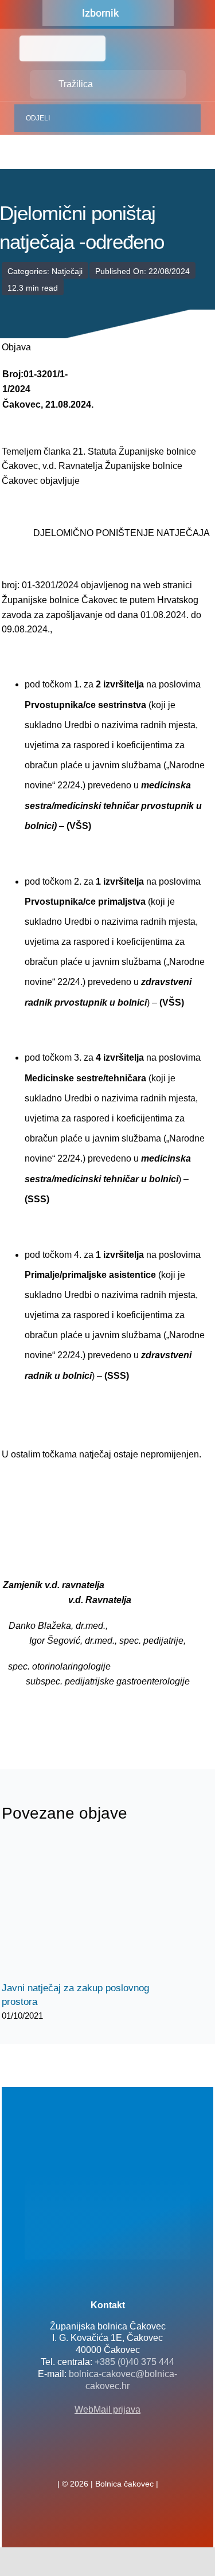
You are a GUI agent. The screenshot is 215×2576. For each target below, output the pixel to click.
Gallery (98, 1909)
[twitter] (108, 2458)
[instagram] (126, 2458)
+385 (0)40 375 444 (134, 2362)
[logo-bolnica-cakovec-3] (59, 1716)
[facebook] (89, 2458)
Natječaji (67, 271)
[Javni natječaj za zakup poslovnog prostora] (88, 1909)
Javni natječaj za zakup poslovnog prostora (78, 1909)
